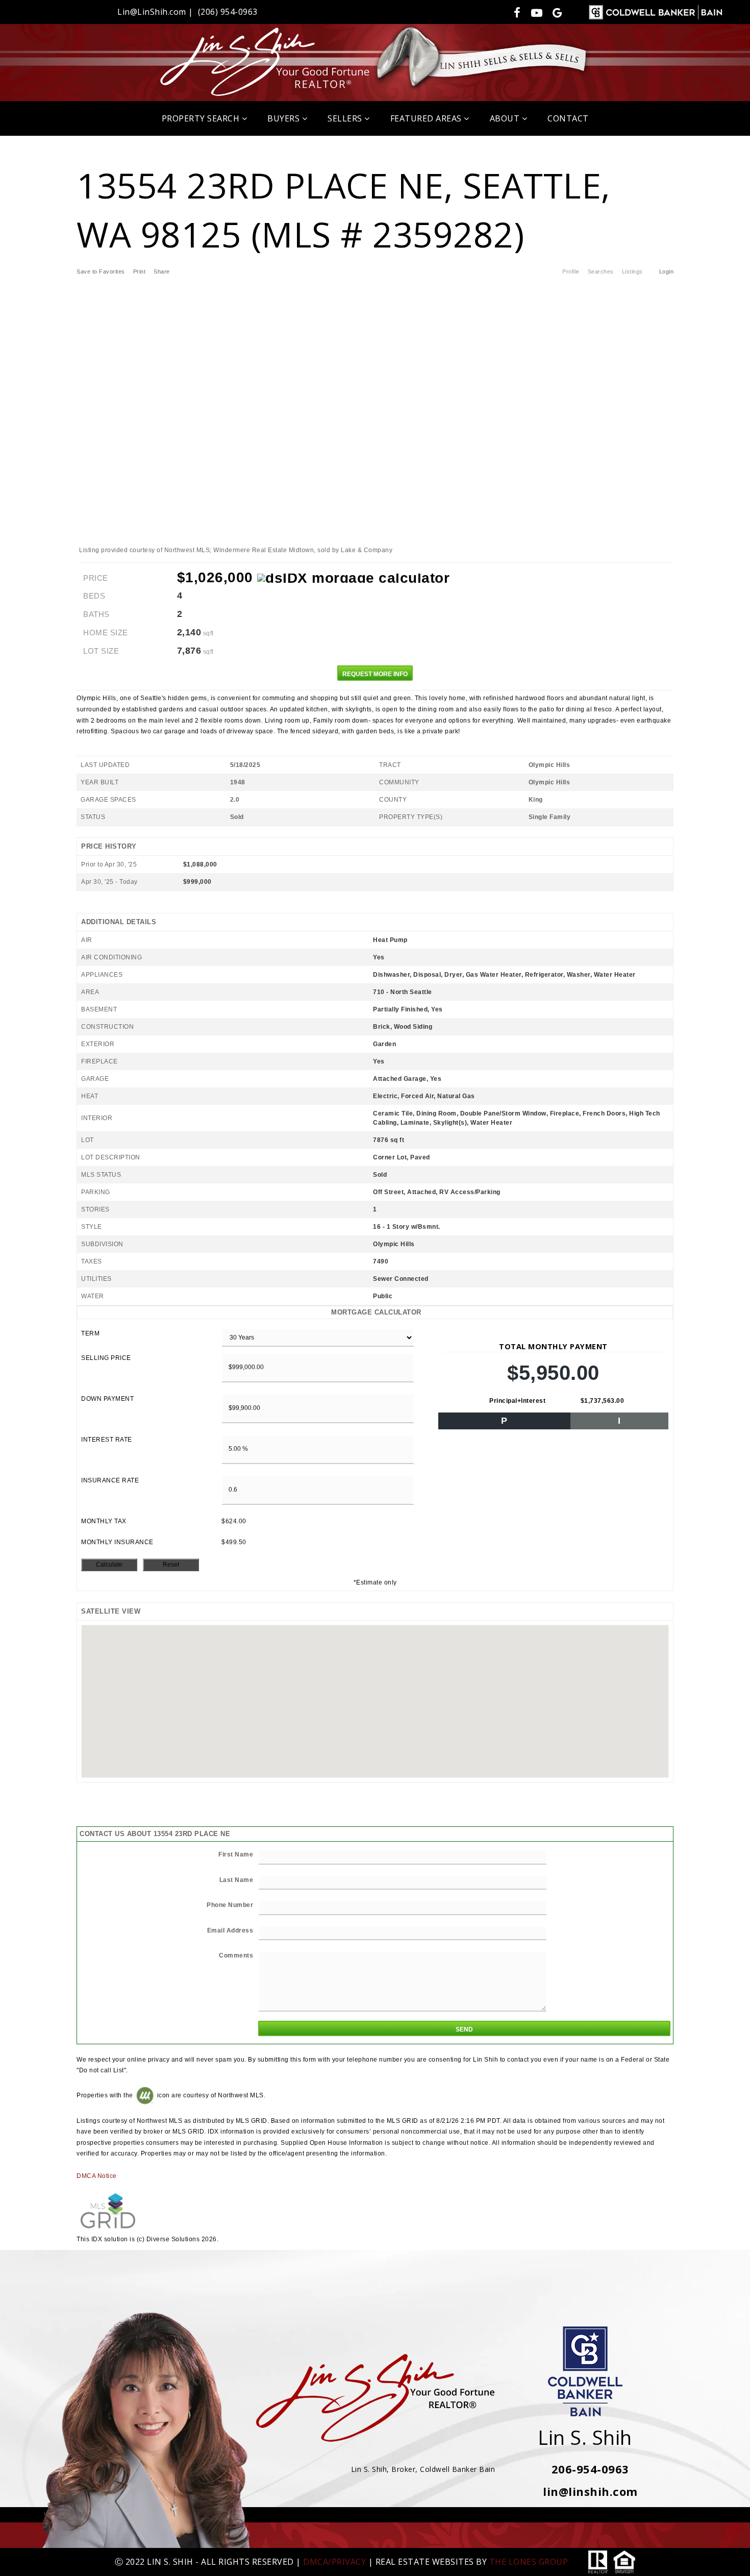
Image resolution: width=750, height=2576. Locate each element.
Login (667, 271)
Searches (601, 271)
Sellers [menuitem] (346, 118)
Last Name (236, 1880)
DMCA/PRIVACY (334, 2562)
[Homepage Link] (375, 61)
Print (140, 271)
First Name (236, 1854)
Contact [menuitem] (568, 118)
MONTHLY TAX (104, 1521)
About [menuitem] (506, 118)
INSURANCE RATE (110, 1480)
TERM (90, 1333)
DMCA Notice (97, 2176)
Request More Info (375, 674)
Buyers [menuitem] (285, 118)
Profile (571, 271)
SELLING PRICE (106, 1358)
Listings (632, 271)
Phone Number (230, 1905)
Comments (236, 1955)
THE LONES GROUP (529, 2562)
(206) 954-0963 (228, 12)
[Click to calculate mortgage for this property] (353, 578)
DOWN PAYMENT (107, 1399)
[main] (375, 1191)
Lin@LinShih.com (152, 12)
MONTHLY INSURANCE (117, 1542)
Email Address (230, 1930)
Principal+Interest (517, 1401)
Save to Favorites (101, 271)
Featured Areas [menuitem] (427, 118)
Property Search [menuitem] (202, 118)
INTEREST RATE (107, 1440)
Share (162, 271)
